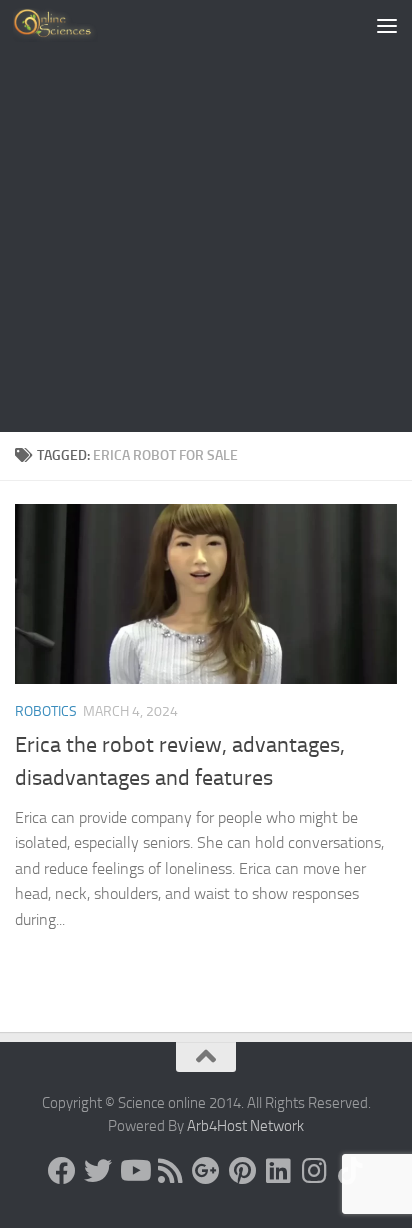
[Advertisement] (206, 216)
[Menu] (387, 25)
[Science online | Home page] (69, 25)
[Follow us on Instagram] (314, 1171)
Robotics (46, 711)
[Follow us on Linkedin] (278, 1171)
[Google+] (206, 1171)
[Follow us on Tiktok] (350, 1171)
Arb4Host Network (245, 1126)
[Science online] (62, 1171)
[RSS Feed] (170, 1171)
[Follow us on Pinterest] (242, 1171)
